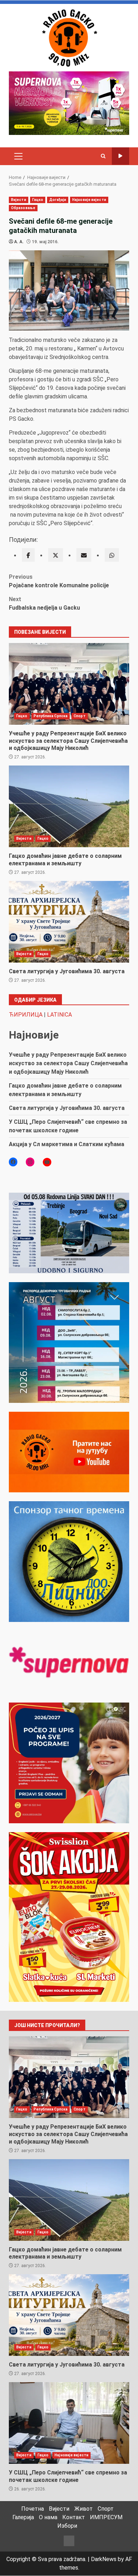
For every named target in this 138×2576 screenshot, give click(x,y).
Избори (67, 2526)
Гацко (38, 200)
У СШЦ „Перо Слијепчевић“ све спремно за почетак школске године (69, 2423)
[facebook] (28, 555)
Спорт (80, 716)
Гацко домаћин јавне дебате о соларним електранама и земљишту (69, 806)
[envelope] (84, 555)
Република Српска (51, 716)
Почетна (33, 2509)
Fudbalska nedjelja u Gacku (44, 603)
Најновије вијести (89, 200)
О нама (48, 2517)
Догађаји (58, 200)
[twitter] (56, 555)
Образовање (23, 208)
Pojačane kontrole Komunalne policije (59, 581)
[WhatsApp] (112, 555)
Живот (84, 2509)
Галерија (23, 2517)
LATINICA (59, 1015)
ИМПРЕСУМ (106, 2517)
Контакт (74, 2517)
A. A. (19, 242)
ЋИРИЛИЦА (26, 1015)
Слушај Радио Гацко (120, 156)
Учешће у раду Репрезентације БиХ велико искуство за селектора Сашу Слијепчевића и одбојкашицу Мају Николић (69, 684)
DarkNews (104, 2559)
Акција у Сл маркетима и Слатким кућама (67, 1144)
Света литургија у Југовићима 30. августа (69, 922)
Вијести (19, 200)
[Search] (103, 156)
